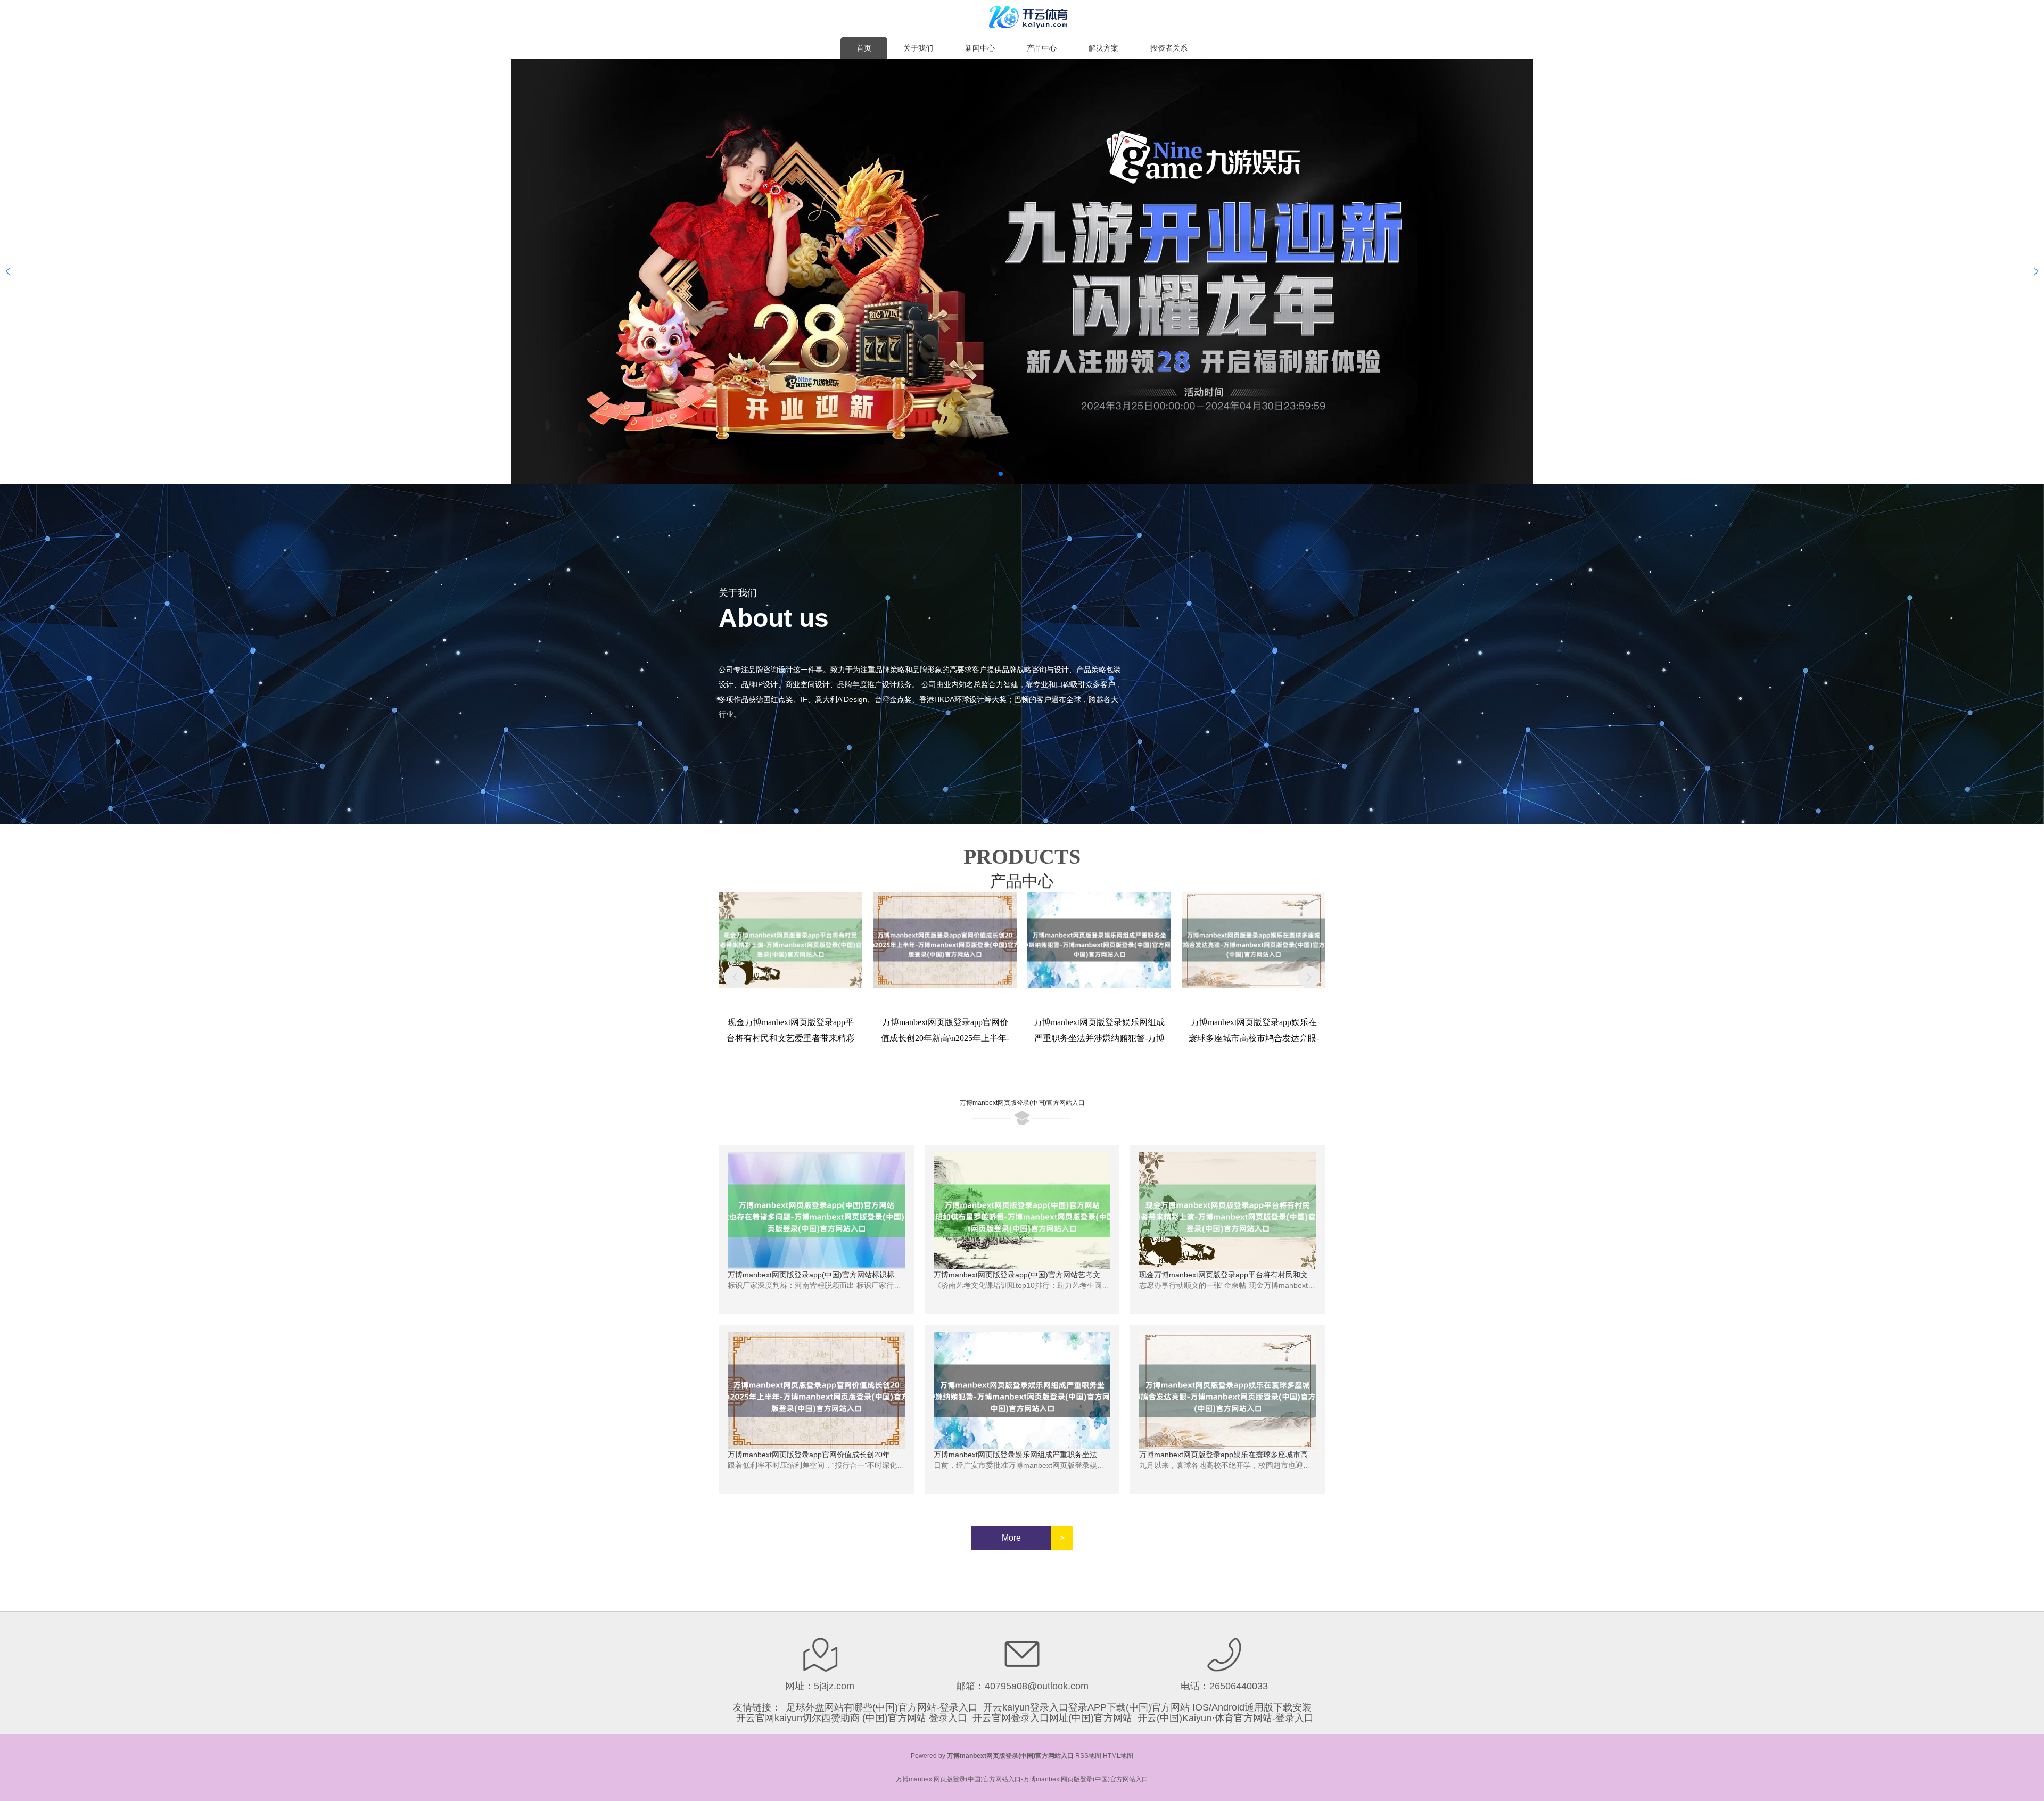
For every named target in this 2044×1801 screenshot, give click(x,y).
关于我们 (918, 48)
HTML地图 (1118, 1756)
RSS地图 (1088, 1756)
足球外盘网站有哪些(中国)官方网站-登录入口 (882, 1707)
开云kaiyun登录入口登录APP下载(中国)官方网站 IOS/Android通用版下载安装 (1147, 1707)
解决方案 (1103, 48)
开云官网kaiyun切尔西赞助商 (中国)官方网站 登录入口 (852, 1718)
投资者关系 (1169, 48)
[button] (2036, 271)
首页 (864, 48)
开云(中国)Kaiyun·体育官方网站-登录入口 (1226, 1718)
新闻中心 (980, 48)
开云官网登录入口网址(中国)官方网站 (1052, 1718)
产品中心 (1042, 48)
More (1011, 1538)
